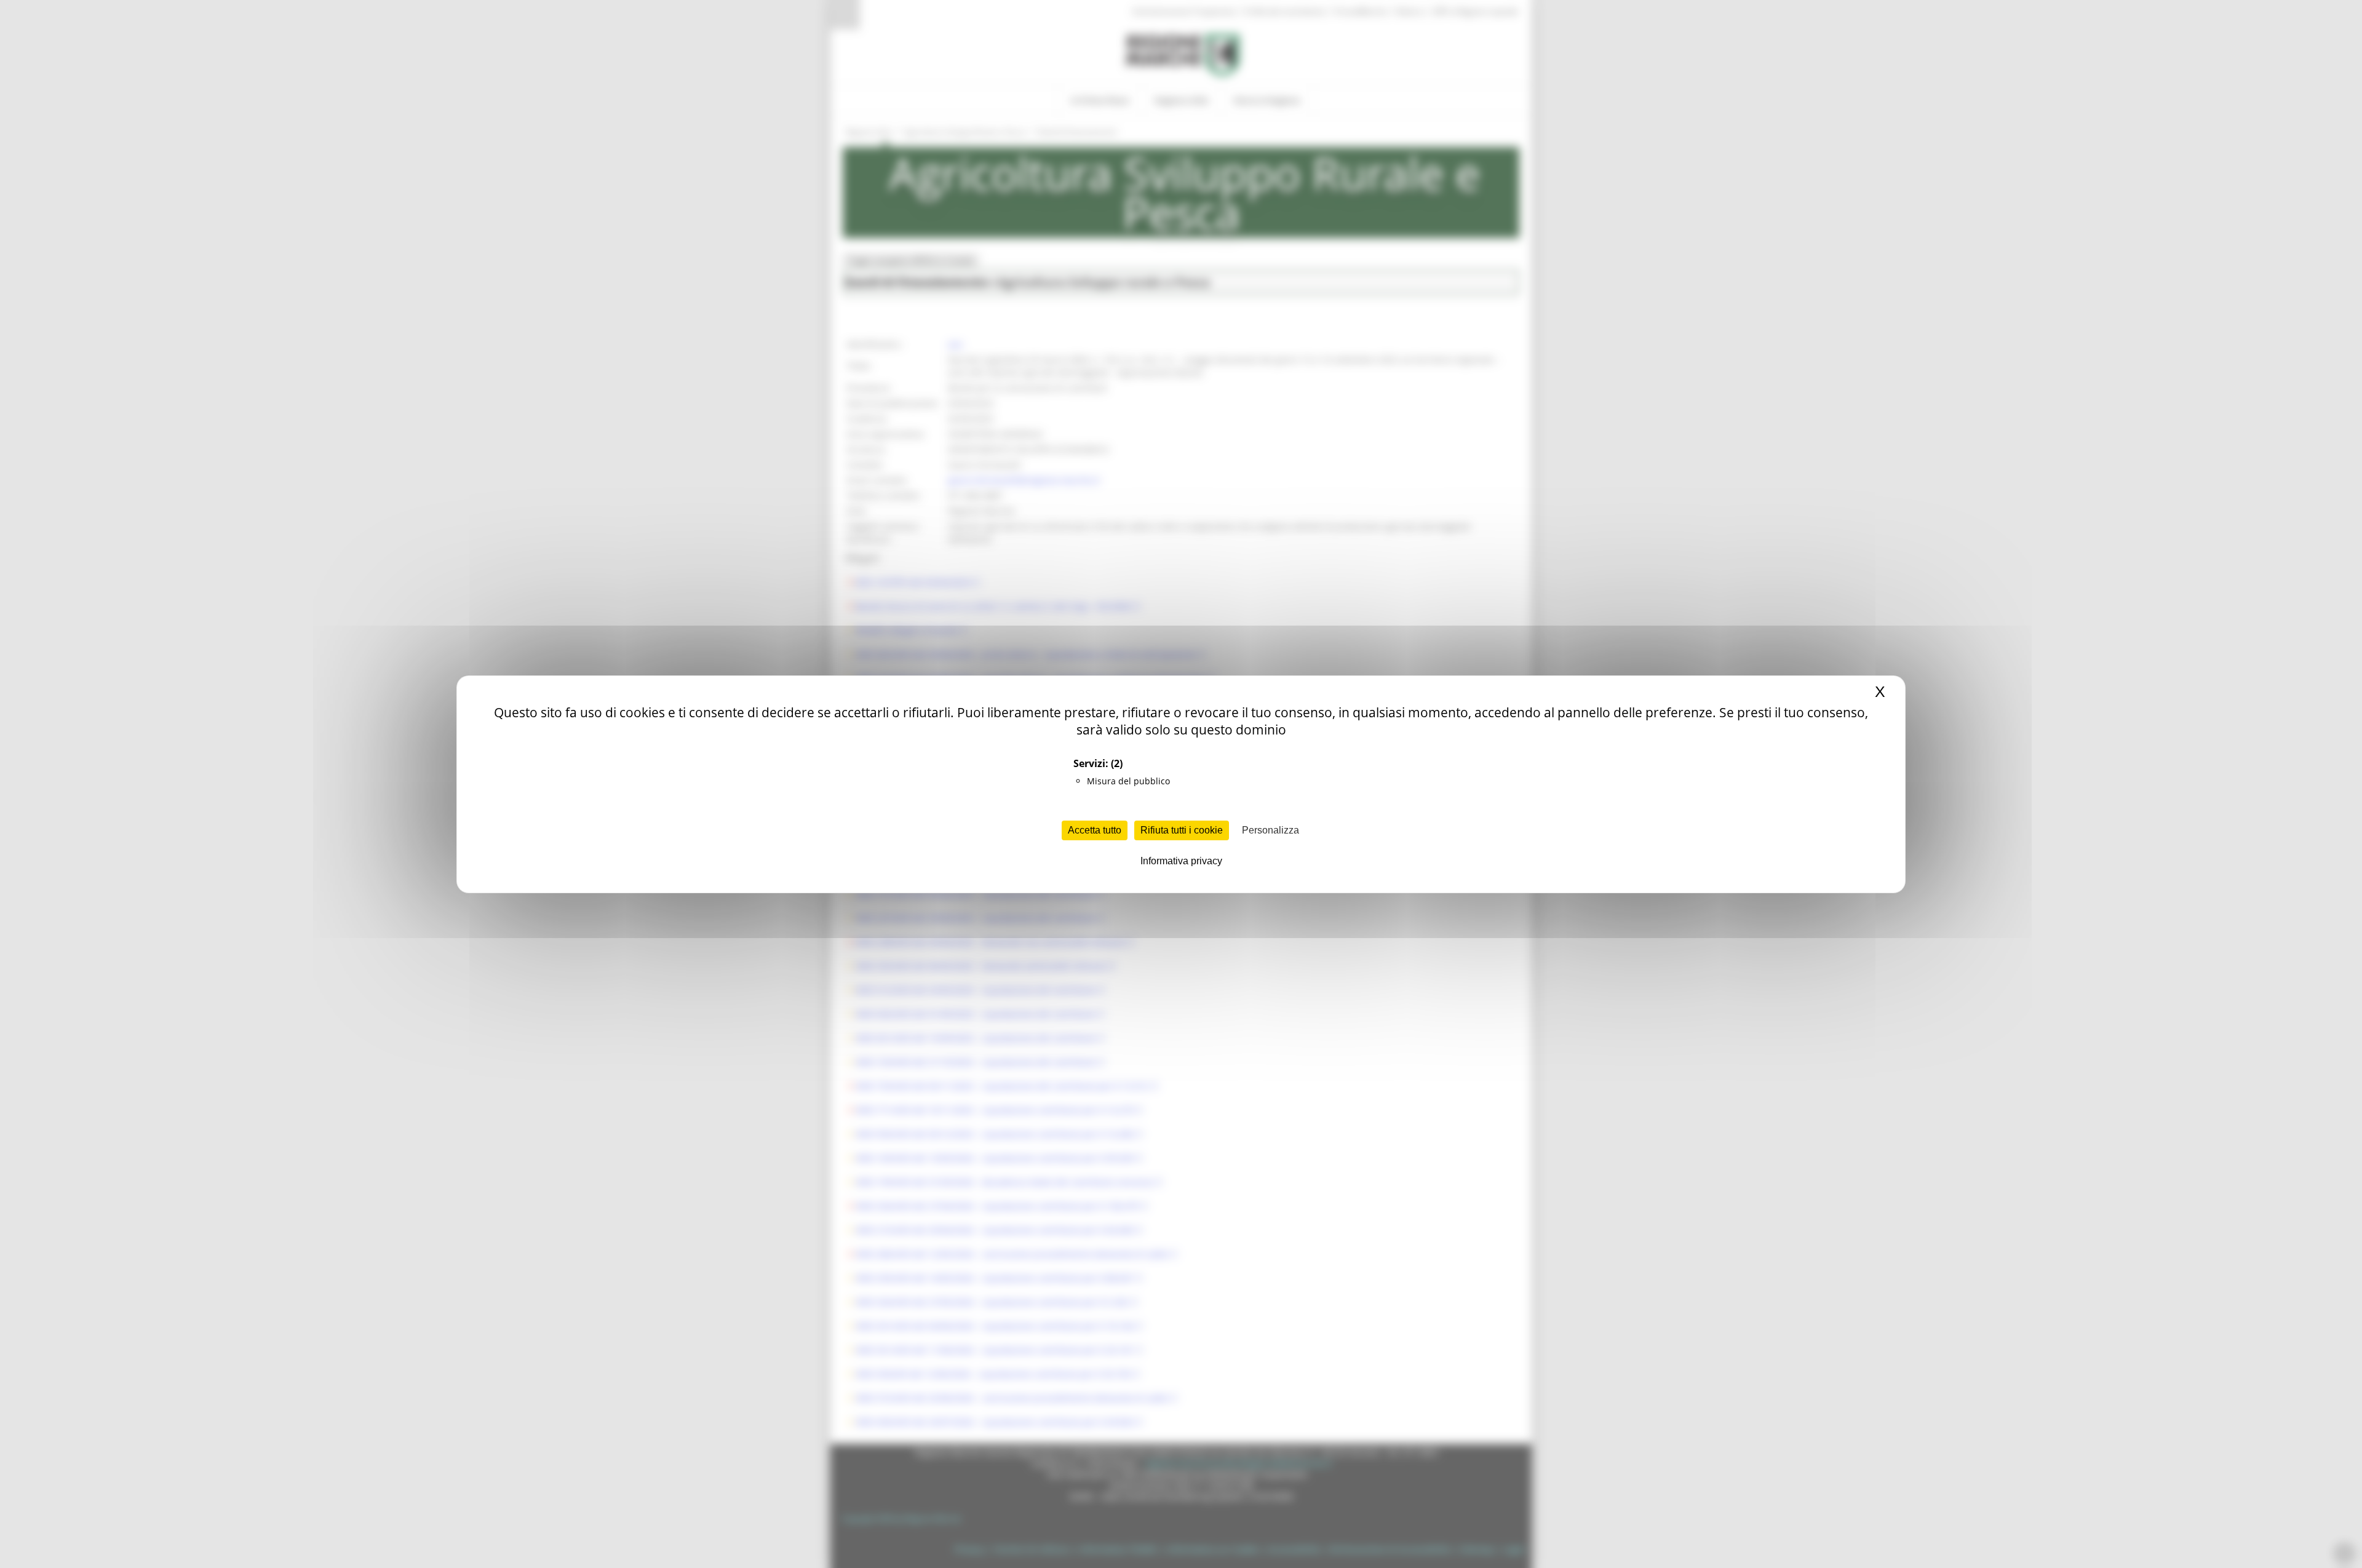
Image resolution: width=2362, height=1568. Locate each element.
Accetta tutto (1095, 830)
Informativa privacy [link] (1181, 861)
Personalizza (1270, 830)
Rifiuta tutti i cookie (1182, 830)
